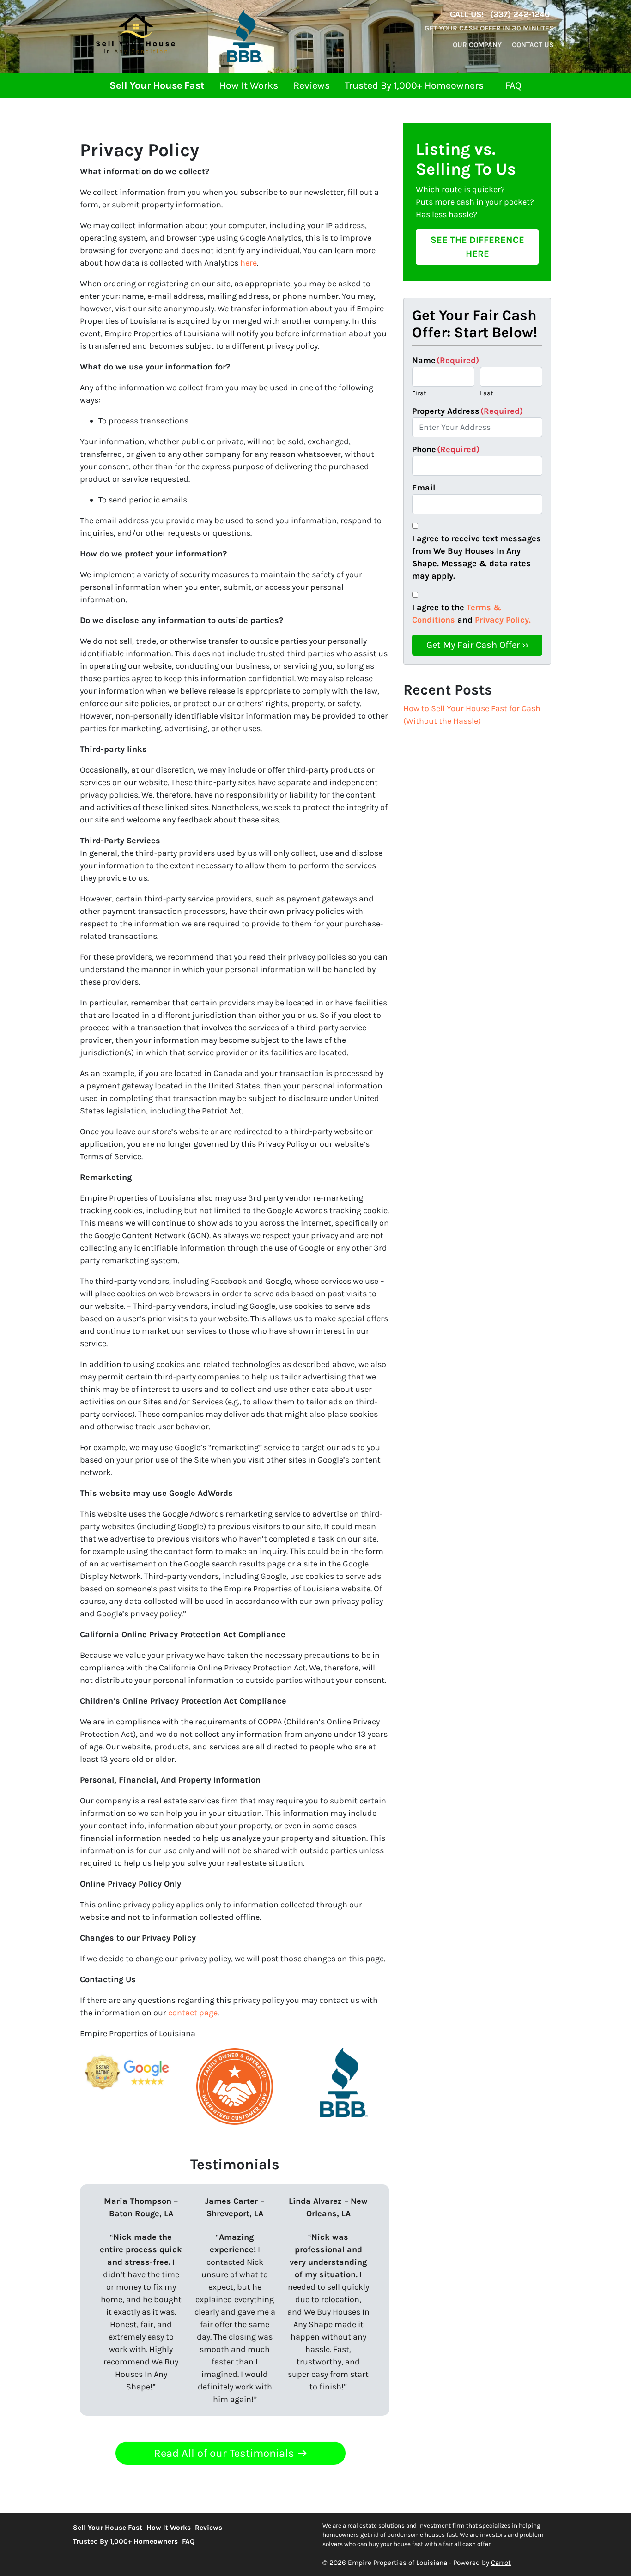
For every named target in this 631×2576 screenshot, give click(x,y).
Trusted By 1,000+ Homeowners (414, 85)
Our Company (477, 45)
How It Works (249, 85)
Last (486, 393)
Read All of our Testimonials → (231, 2453)
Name (446, 360)
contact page (193, 2013)
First (419, 393)
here (249, 263)
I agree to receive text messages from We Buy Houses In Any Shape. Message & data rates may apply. (476, 557)
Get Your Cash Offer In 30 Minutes (489, 28)
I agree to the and (471, 614)
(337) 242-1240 (520, 14)
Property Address (467, 411)
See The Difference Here (477, 247)
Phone (446, 449)
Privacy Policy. (503, 620)
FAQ (513, 85)
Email (424, 488)
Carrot (501, 2563)
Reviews (312, 85)
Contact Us (533, 45)
